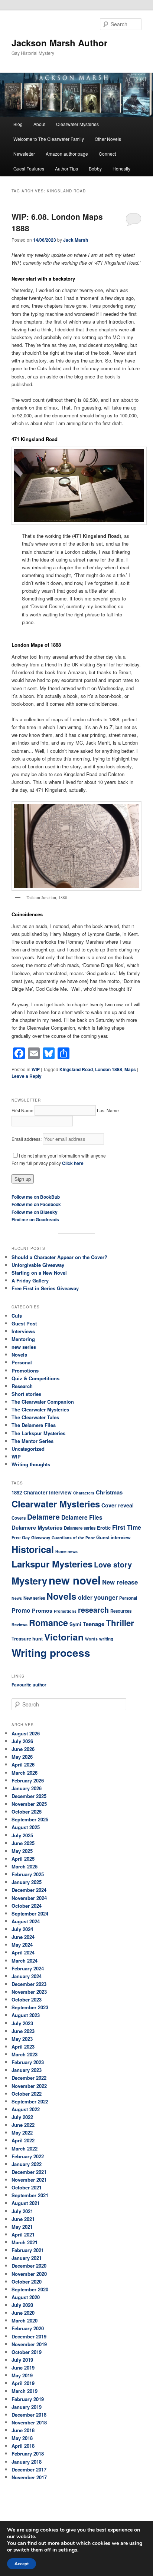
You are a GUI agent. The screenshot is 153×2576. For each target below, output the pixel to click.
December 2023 (29, 1984)
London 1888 (109, 1069)
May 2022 (22, 2133)
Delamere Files (82, 1517)
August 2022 (26, 2109)
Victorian (64, 1637)
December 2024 (29, 1890)
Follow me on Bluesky (35, 1212)
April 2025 (23, 1859)
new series (24, 1347)
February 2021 (28, 2250)
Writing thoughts (31, 1464)
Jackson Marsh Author (59, 43)
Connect (107, 154)
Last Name (108, 1110)
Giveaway (41, 1538)
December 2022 (29, 2078)
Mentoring (23, 1339)
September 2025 (30, 1819)
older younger (98, 1597)
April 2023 (23, 2047)
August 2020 (26, 2297)
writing (106, 1639)
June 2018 (23, 2430)
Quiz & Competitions (35, 1378)
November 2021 (29, 2180)
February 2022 (28, 2156)
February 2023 (28, 2062)
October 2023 (27, 1999)
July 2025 (22, 1835)
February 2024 (28, 1968)
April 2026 (23, 1764)
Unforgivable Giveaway (38, 1265)
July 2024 (22, 1929)
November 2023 (29, 1992)
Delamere (43, 1517)
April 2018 (23, 2446)
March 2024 (25, 1961)
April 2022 (23, 2140)
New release (120, 1582)
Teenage (94, 1624)
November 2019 (29, 2344)
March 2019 (25, 2391)
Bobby (95, 168)
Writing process (51, 1653)
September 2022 (30, 2101)
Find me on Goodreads (35, 1219)
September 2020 (30, 2289)
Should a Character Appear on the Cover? (59, 1257)
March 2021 (25, 2242)
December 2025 (29, 1796)
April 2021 (23, 2234)
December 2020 (29, 2266)
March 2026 (25, 1773)
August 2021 (26, 2203)
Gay (26, 1538)
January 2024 (27, 1976)
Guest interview (113, 1537)
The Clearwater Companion (43, 1402)
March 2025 (25, 1866)
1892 (17, 1492)
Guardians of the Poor (73, 1538)
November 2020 (29, 2274)
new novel (75, 1580)
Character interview (48, 1492)
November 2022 (29, 2086)
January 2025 (27, 1882)
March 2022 (25, 2148)
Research (22, 1386)
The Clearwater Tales (35, 1417)
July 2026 (22, 1741)
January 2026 (27, 1788)
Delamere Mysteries (37, 1527)
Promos (42, 1610)
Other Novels (108, 139)
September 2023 (30, 2007)
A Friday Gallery (30, 1280)
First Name (22, 1110)
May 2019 (22, 2375)
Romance (48, 1623)
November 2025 (29, 1804)
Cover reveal (118, 1505)
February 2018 (28, 2454)
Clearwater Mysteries (77, 124)
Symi (75, 1624)
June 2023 (23, 2031)
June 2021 (23, 2219)
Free (16, 1538)
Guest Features (29, 168)
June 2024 (23, 1937)
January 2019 (27, 2407)
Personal (22, 1362)
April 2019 (23, 2383)
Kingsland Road (76, 1069)
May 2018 (22, 2438)
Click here (73, 1163)
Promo (21, 1610)
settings (68, 2550)
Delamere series (80, 1528)
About (39, 124)
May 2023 (22, 2039)
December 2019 (29, 2336)
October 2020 (27, 2282)
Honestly (121, 168)
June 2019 (23, 2368)
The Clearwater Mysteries (40, 1409)
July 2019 (22, 2360)
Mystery (29, 1581)
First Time (127, 1527)
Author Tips (66, 168)
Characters (84, 1493)
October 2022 (27, 2094)
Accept (22, 2564)
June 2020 (23, 2313)
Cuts (17, 1316)
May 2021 (22, 2227)
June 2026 (23, 1749)
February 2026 (28, 1780)
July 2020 (22, 2305)
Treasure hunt (27, 1639)
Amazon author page (67, 154)
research (93, 1610)
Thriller (120, 1623)
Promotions (25, 1370)
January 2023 (27, 2070)
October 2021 (27, 2187)
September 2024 (30, 1913)
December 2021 (29, 2172)
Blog (18, 124)
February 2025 (28, 1874)
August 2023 (26, 2015)
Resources (121, 1611)
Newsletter (24, 154)
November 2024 (29, 1898)
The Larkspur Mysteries (38, 1433)
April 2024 (23, 1952)
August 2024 (26, 1921)
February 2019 (28, 2399)
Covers (19, 1518)
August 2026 (26, 1733)
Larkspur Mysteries (52, 1564)
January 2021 (27, 2258)
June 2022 (23, 2125)
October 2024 (27, 1906)
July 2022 (22, 2117)
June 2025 (23, 1843)
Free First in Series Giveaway (45, 1288)
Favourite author (29, 1685)
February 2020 (28, 2328)
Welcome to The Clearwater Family (49, 139)
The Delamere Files (34, 1425)
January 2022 (27, 2164)
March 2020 (25, 2320)
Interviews (23, 1331)
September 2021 (30, 2195)
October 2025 (27, 1812)
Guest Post (24, 1323)
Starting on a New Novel (39, 1273)
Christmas (109, 1492)
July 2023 (22, 2023)
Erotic (104, 1528)
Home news (66, 1551)
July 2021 (22, 2211)
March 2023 (25, 2054)
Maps (130, 1069)
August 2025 (26, 1827)
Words (91, 1639)
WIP (36, 1069)
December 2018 (29, 2415)
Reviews (19, 1624)
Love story (113, 1564)
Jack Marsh (76, 240)
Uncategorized (28, 1449)
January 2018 (27, 2462)
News (17, 1598)
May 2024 (22, 1945)
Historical (33, 1549)
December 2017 (29, 2469)
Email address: (27, 1139)
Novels (19, 1355)
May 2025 (22, 1851)
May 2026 (22, 1757)
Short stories (26, 1394)
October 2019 (27, 2352)
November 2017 (29, 2477)
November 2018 (29, 2422)
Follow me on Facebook (36, 1204)
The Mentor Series (32, 1441)
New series (34, 1598)
